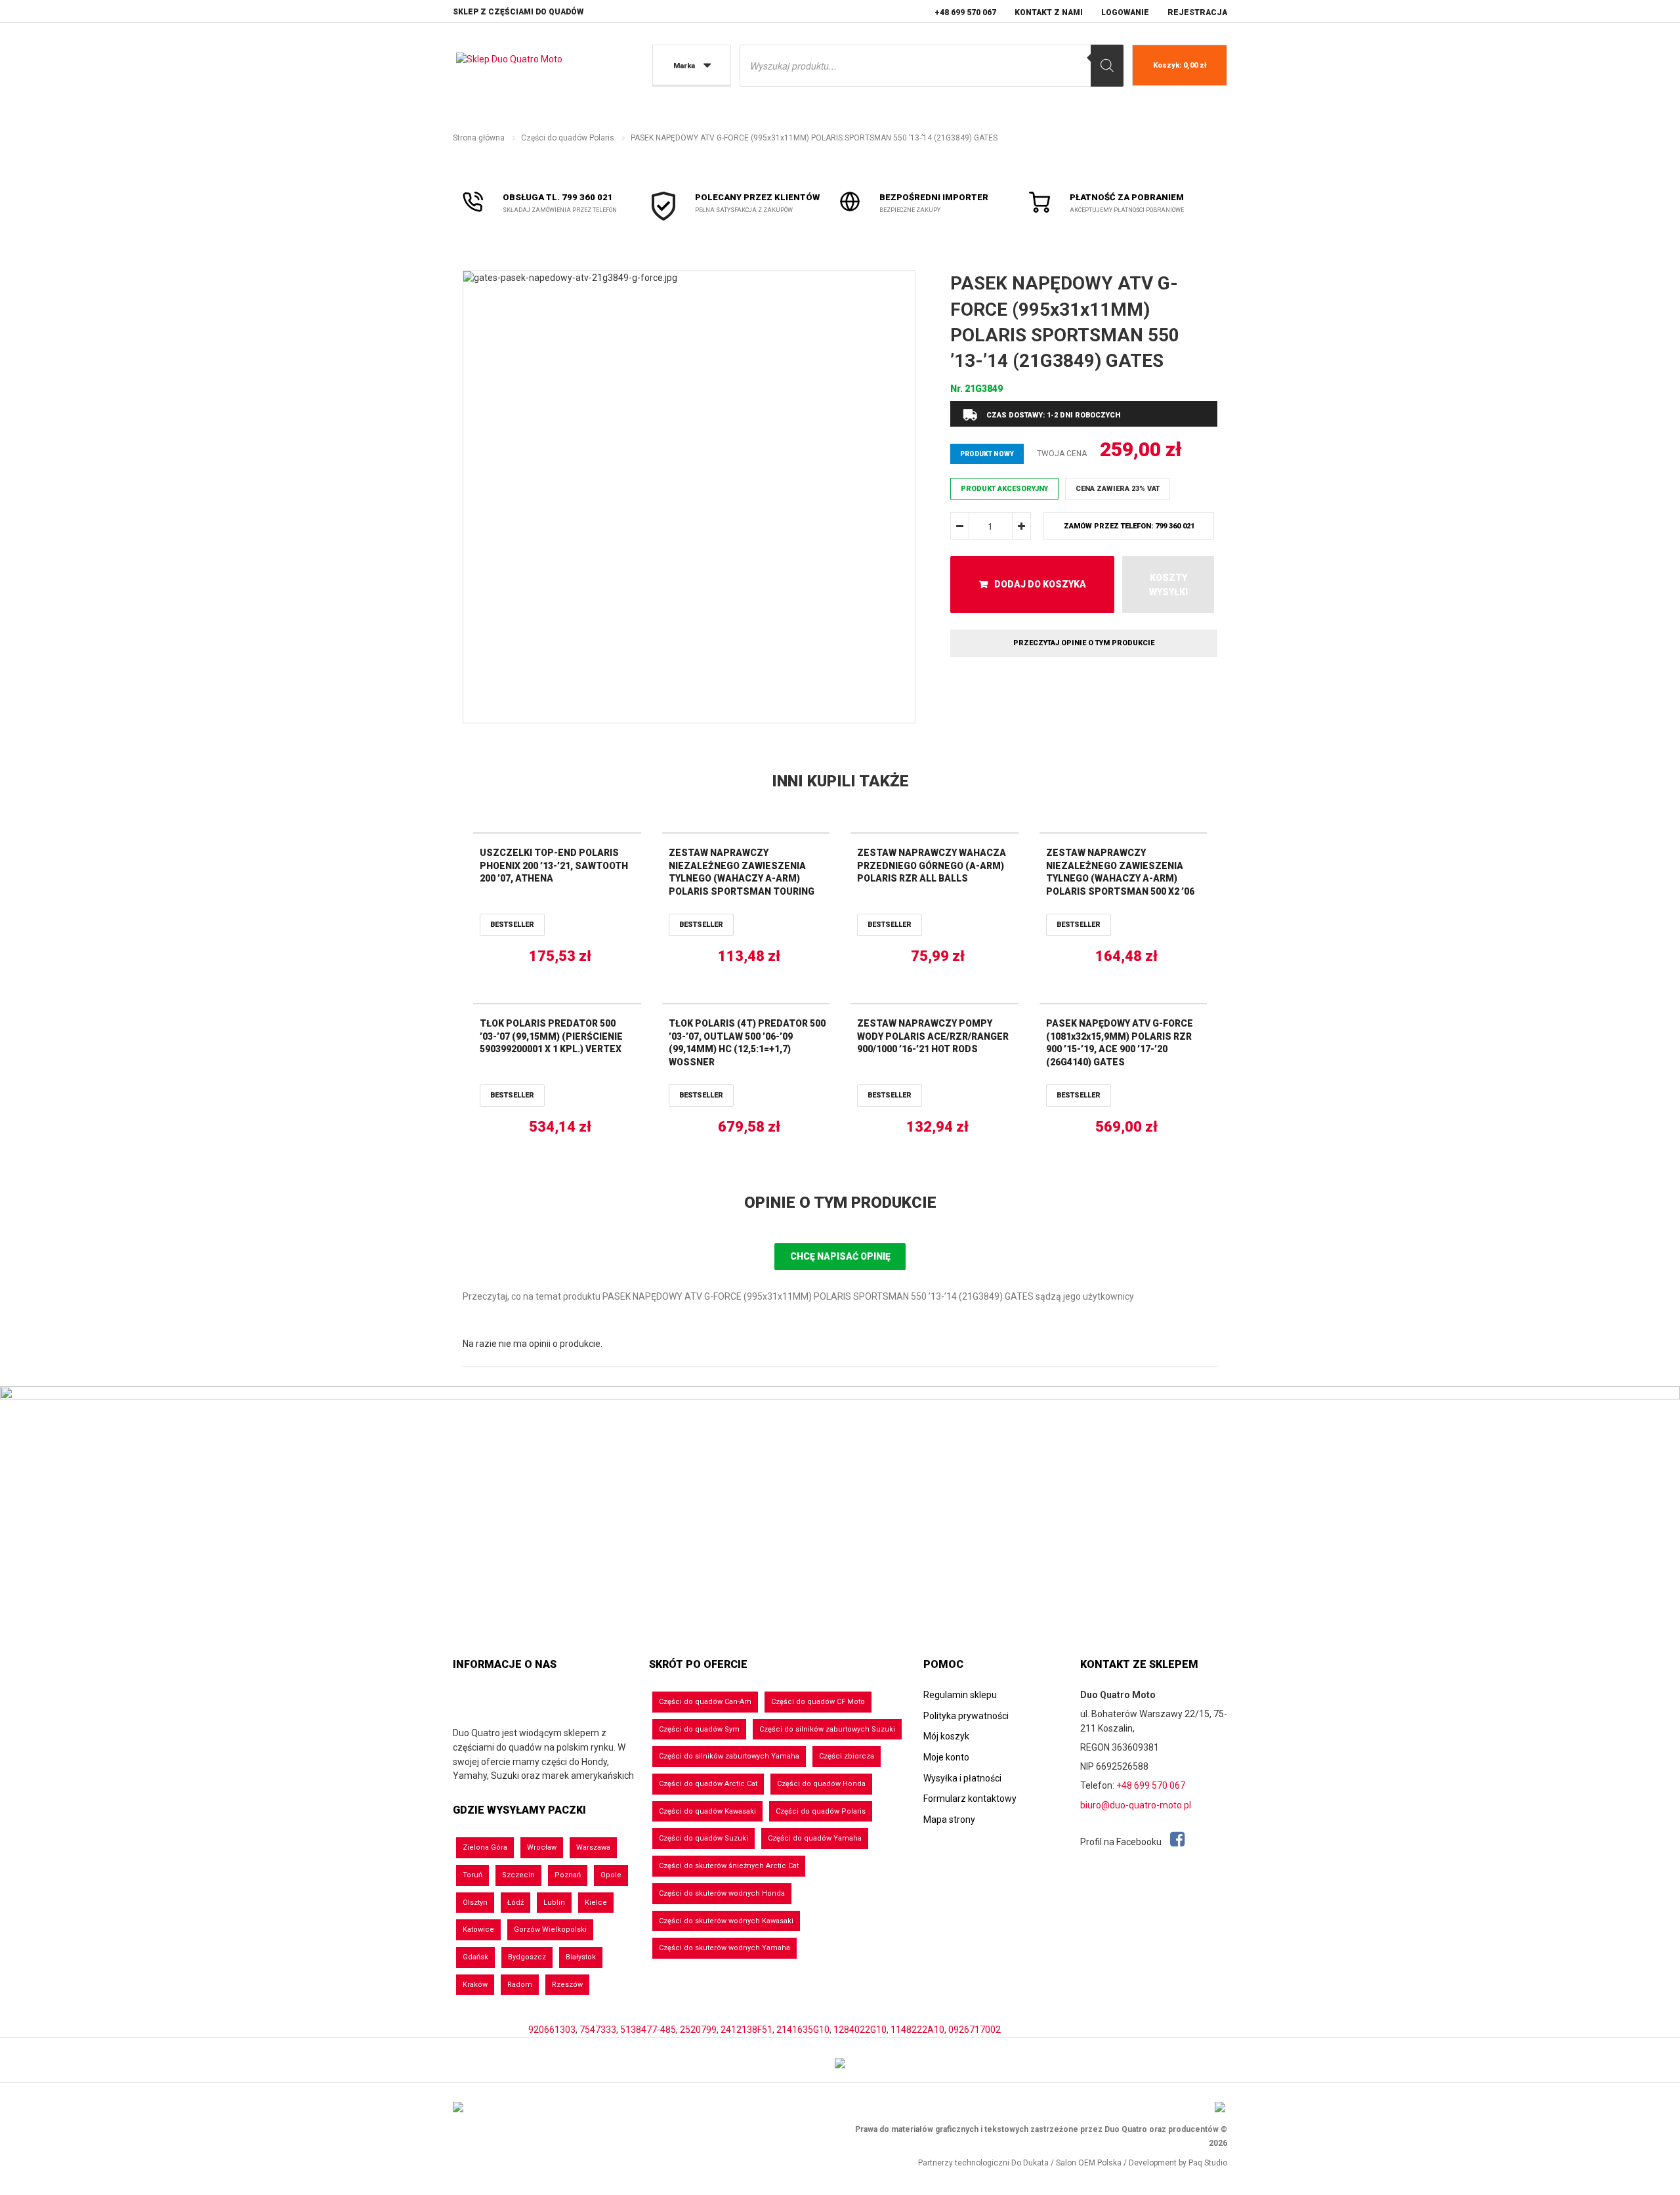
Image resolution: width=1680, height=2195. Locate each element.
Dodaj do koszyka (1040, 584)
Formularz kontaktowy (970, 1799)
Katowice (478, 1929)
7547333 (598, 2030)
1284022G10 (860, 2030)
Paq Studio (1208, 2163)
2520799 (698, 2030)
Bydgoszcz (527, 1957)
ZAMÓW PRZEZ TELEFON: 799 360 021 (1129, 526)
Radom (520, 1985)
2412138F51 (746, 2030)
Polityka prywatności (966, 1716)
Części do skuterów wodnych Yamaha (724, 1948)
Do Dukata (1030, 2163)
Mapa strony (949, 1820)
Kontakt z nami (1049, 12)
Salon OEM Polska (1089, 2163)
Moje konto (946, 1757)
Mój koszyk (946, 1736)
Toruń (472, 1875)
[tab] (840, 1203)
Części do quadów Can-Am (705, 1702)
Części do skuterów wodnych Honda (722, 1893)
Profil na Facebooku (1122, 1842)
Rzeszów (567, 1985)
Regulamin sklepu (960, 1695)
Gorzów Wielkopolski (550, 1929)
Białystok (581, 1957)
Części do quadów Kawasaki (707, 1811)
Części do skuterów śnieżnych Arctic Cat (729, 1866)
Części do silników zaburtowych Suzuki (827, 1729)
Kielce (596, 1903)
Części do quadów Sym (699, 1729)
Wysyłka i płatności (962, 1778)
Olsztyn (475, 1903)
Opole (611, 1875)
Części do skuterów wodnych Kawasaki (726, 1921)
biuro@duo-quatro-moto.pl (1136, 1805)
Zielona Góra (485, 1847)
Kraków (475, 1985)
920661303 (552, 2030)
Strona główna (479, 138)
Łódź (515, 1903)
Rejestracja (1197, 12)
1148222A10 (917, 2030)
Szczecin (518, 1875)
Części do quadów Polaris (568, 138)
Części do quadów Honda (821, 1784)
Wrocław (542, 1847)
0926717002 (975, 2030)
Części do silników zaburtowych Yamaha (729, 1756)
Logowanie (1125, 12)
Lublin (554, 1903)
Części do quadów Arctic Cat (708, 1784)
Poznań (568, 1875)
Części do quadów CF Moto (818, 1702)
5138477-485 (648, 2030)
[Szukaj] (1107, 66)
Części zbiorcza (847, 1756)
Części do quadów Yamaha (815, 1838)
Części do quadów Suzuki (703, 1838)
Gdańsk (475, 1957)
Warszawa (593, 1847)
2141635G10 (803, 2030)
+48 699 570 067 (965, 12)
